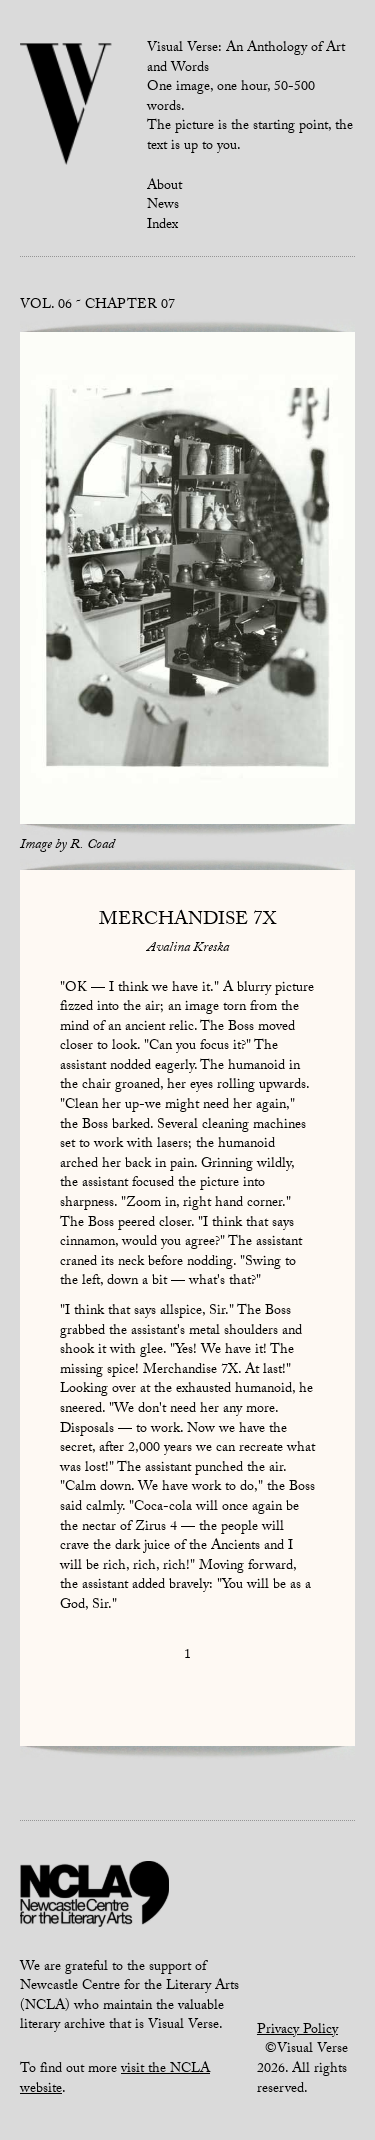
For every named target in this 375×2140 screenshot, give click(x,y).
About (164, 187)
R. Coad (92, 846)
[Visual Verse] (66, 106)
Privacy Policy (297, 2031)
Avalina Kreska (188, 949)
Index (162, 226)
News (163, 206)
